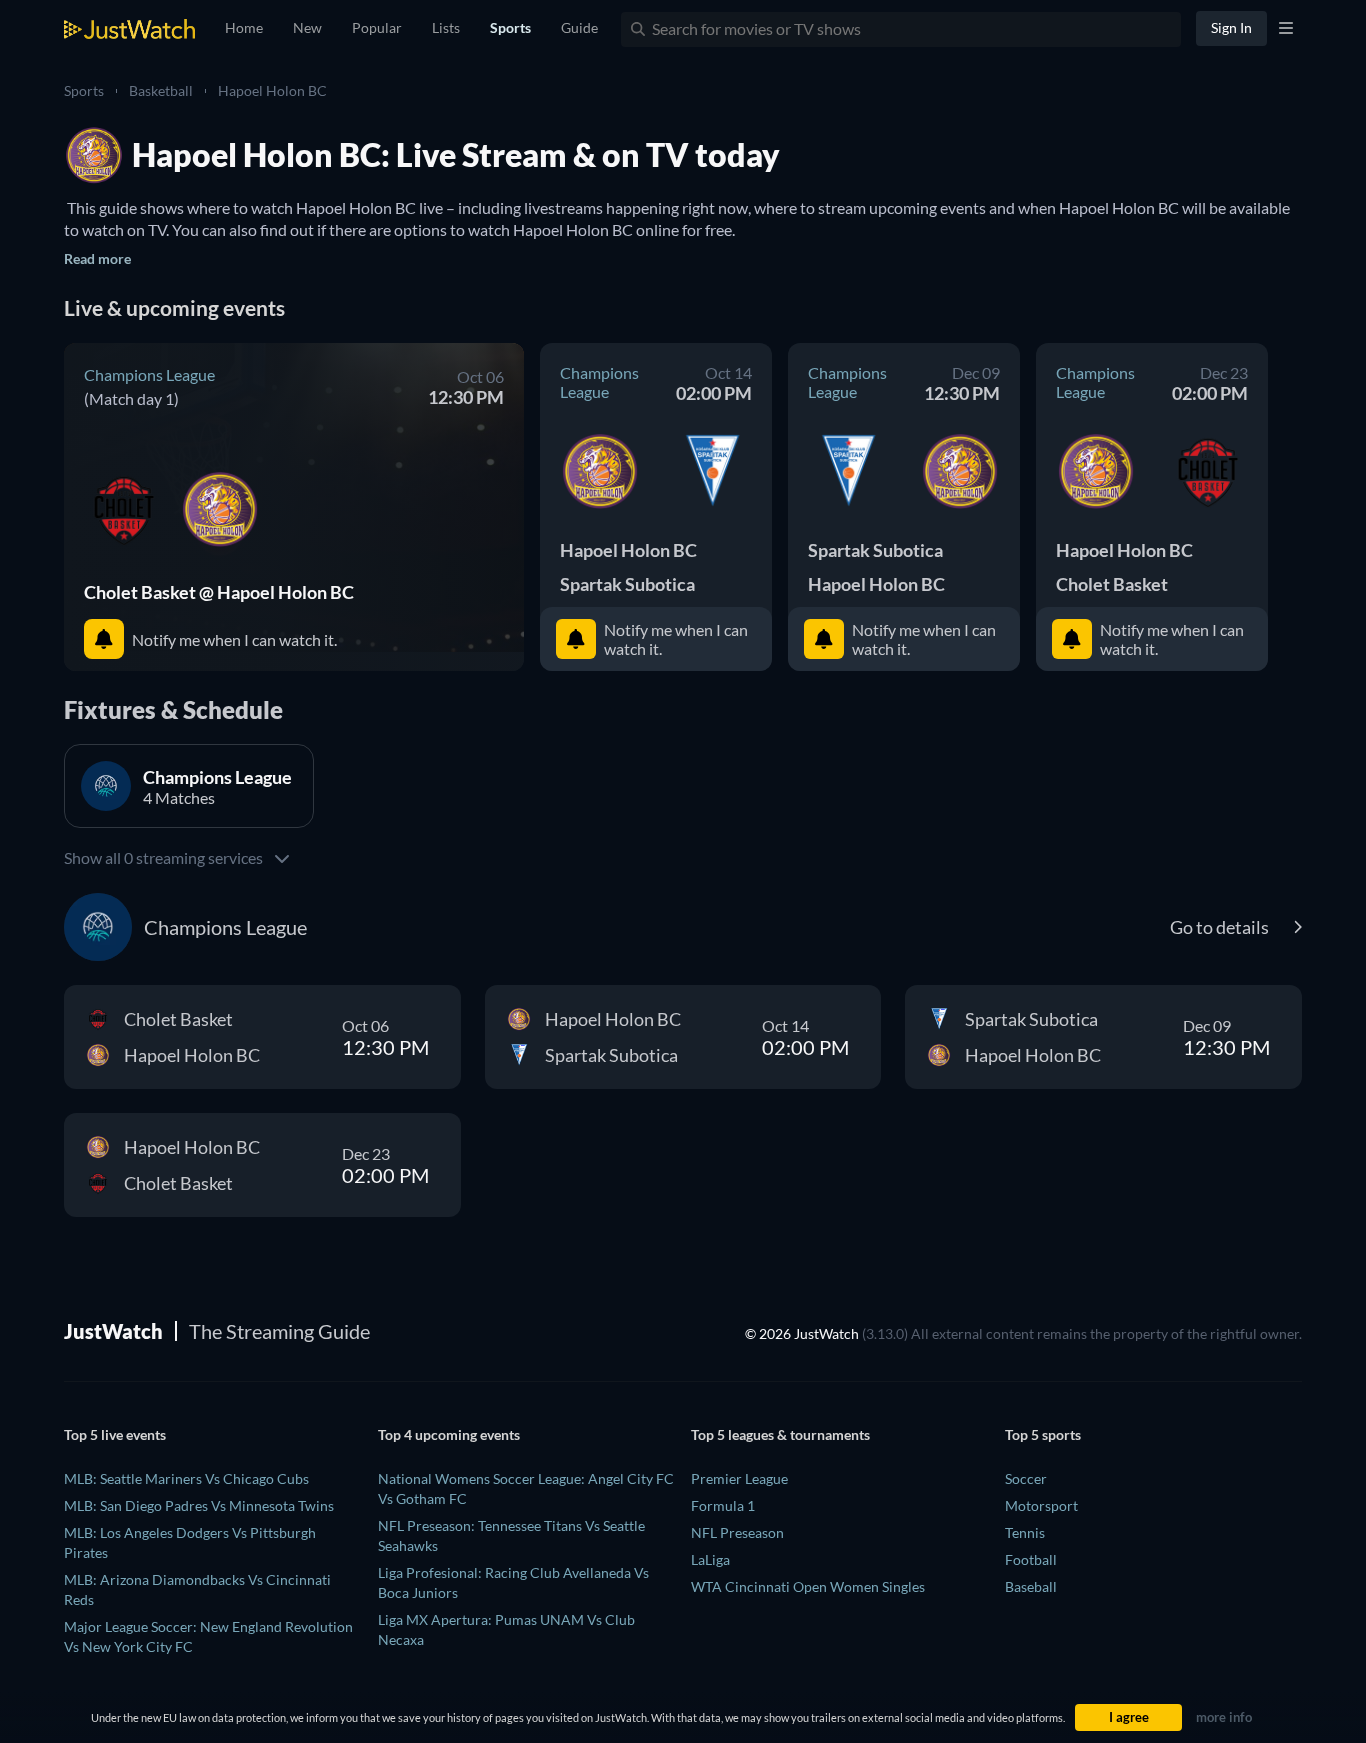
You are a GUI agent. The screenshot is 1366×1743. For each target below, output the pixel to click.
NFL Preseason (737, 1532)
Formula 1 (723, 1505)
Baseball (1031, 1586)
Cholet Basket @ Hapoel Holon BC (219, 592)
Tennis (1025, 1532)
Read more (97, 258)
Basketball (161, 90)
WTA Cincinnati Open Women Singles (808, 1586)
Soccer (1026, 1478)
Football (1031, 1559)
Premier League (739, 1478)
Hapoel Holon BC (272, 90)
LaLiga (710, 1559)
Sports (84, 90)
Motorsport (1041, 1505)
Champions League (149, 374)
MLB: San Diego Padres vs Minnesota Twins (199, 1505)
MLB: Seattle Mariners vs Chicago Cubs (186, 1478)
